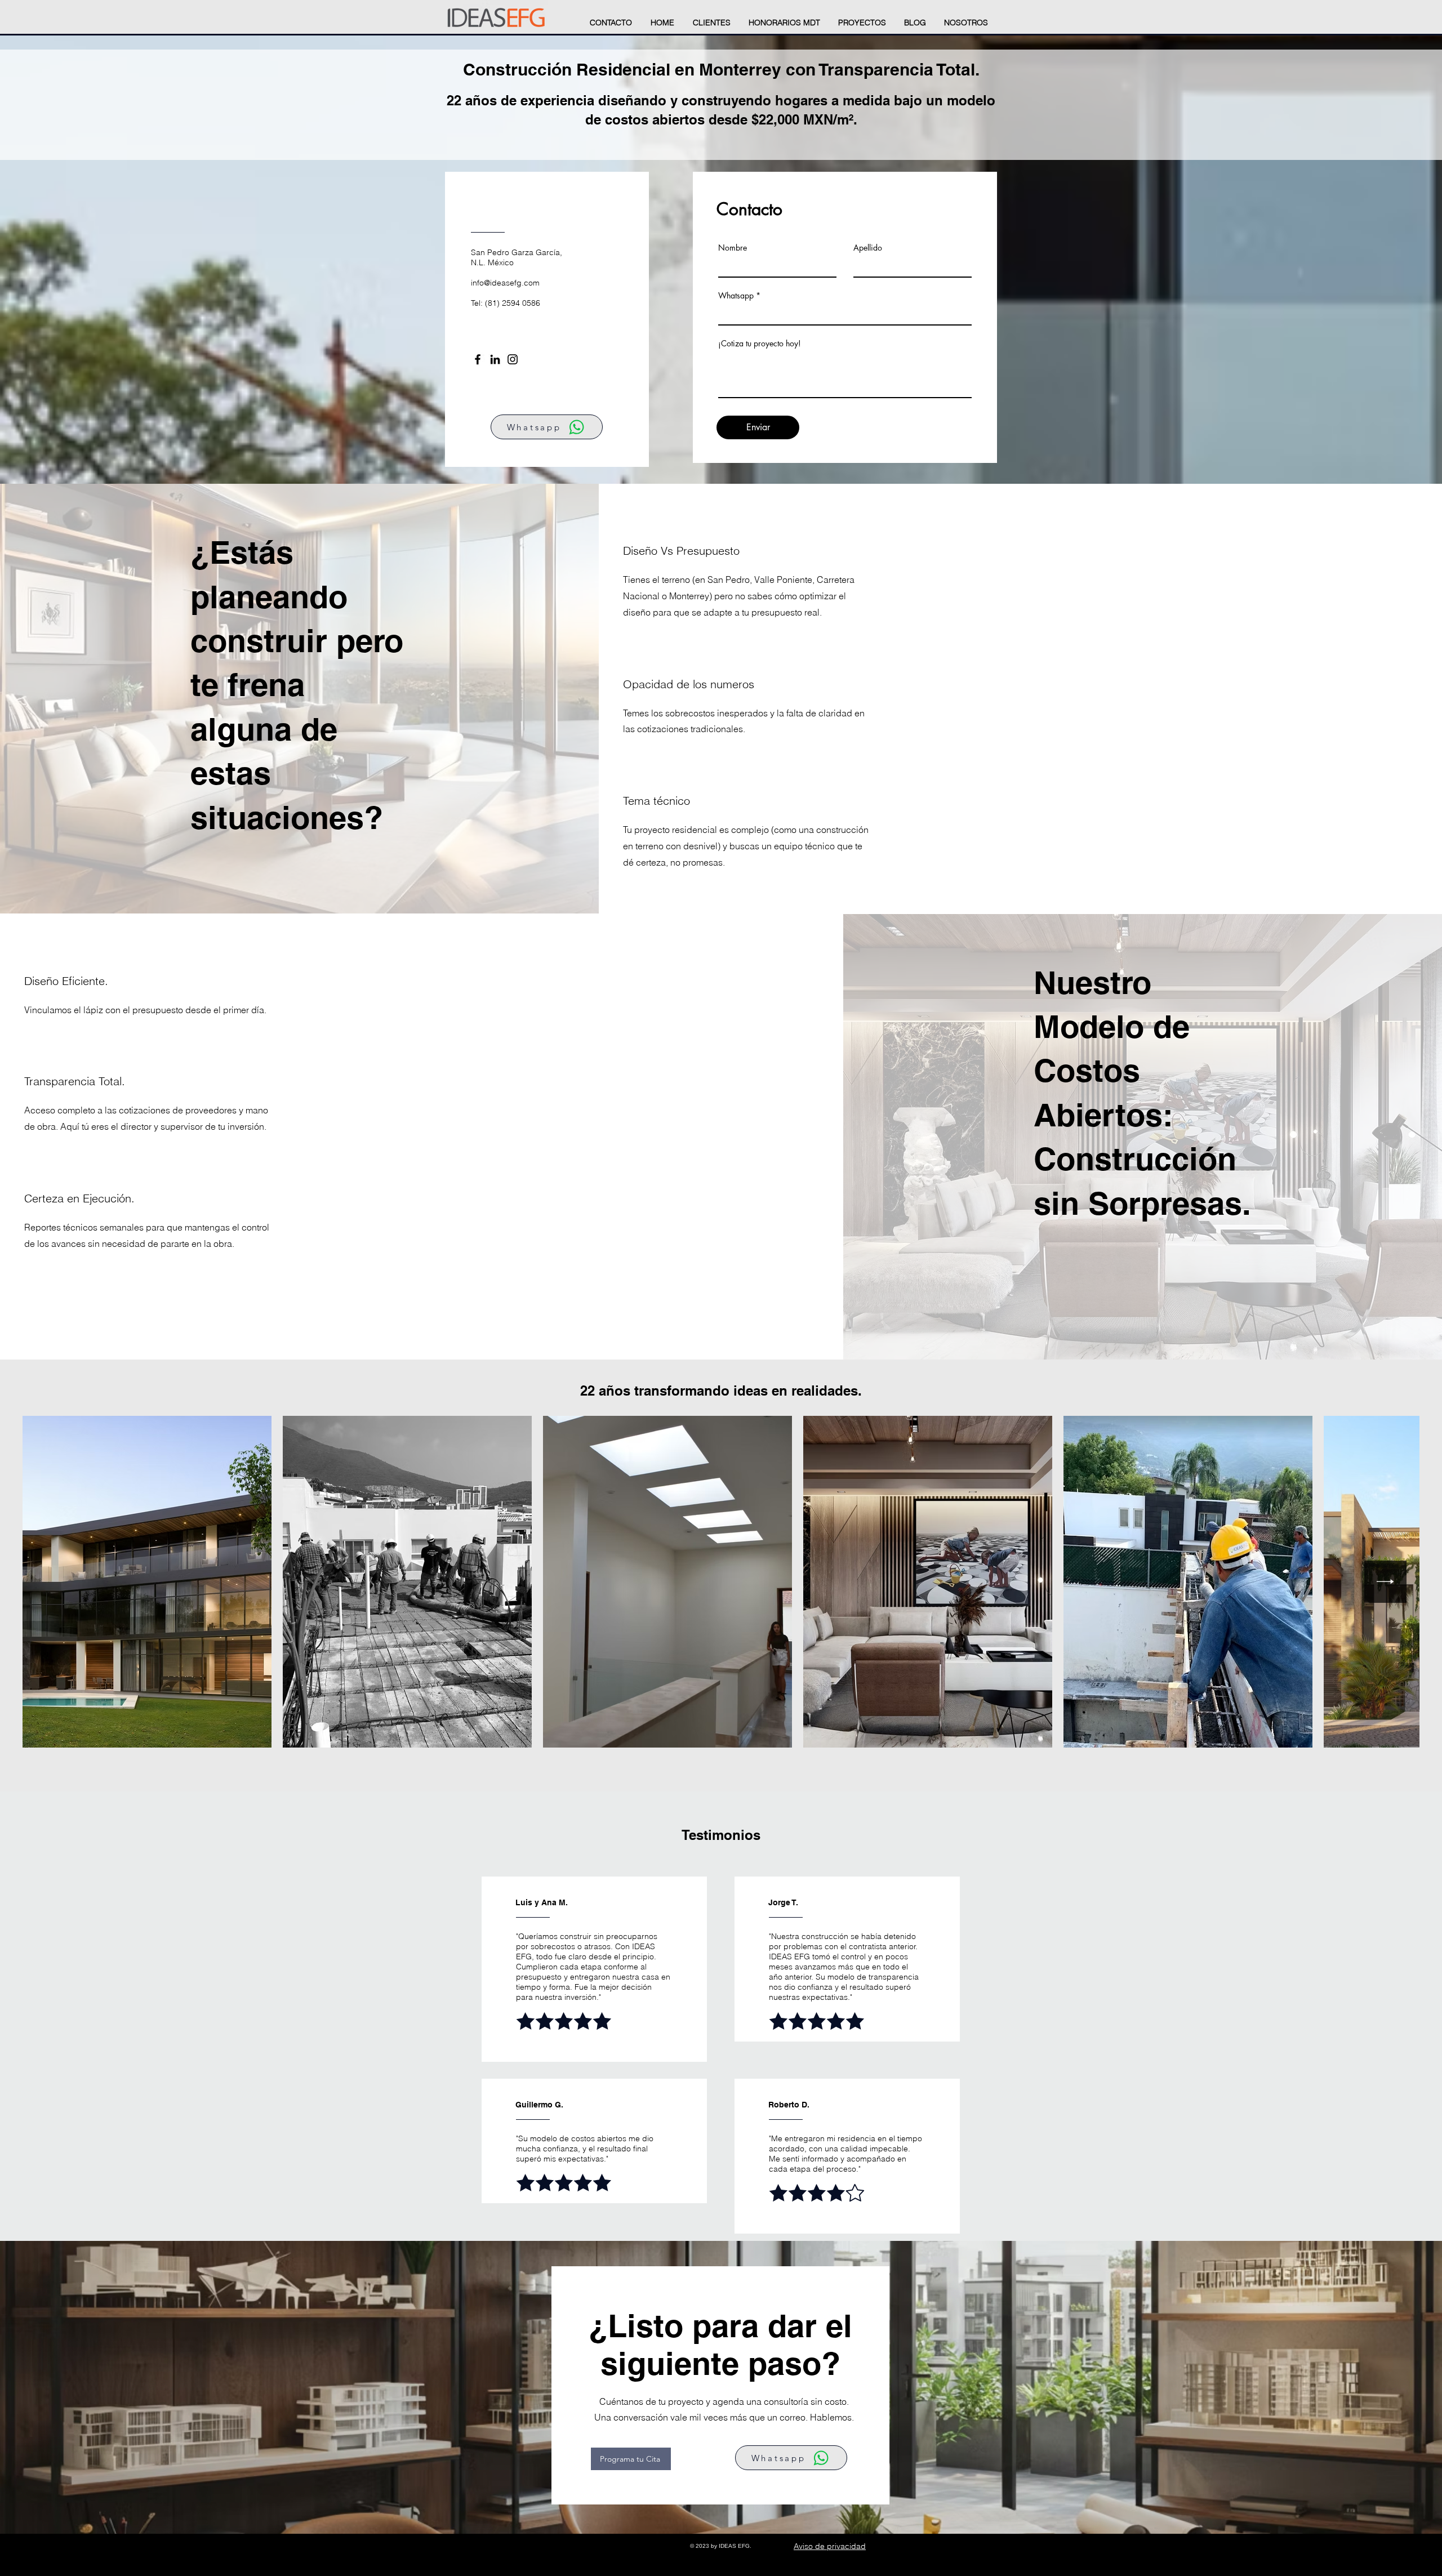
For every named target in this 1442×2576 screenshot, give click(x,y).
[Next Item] (1385, 1582)
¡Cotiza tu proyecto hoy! (760, 344)
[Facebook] (478, 359)
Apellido (868, 248)
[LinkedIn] (495, 359)
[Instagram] (513, 359)
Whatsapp (736, 296)
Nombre (733, 248)
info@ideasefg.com (505, 283)
